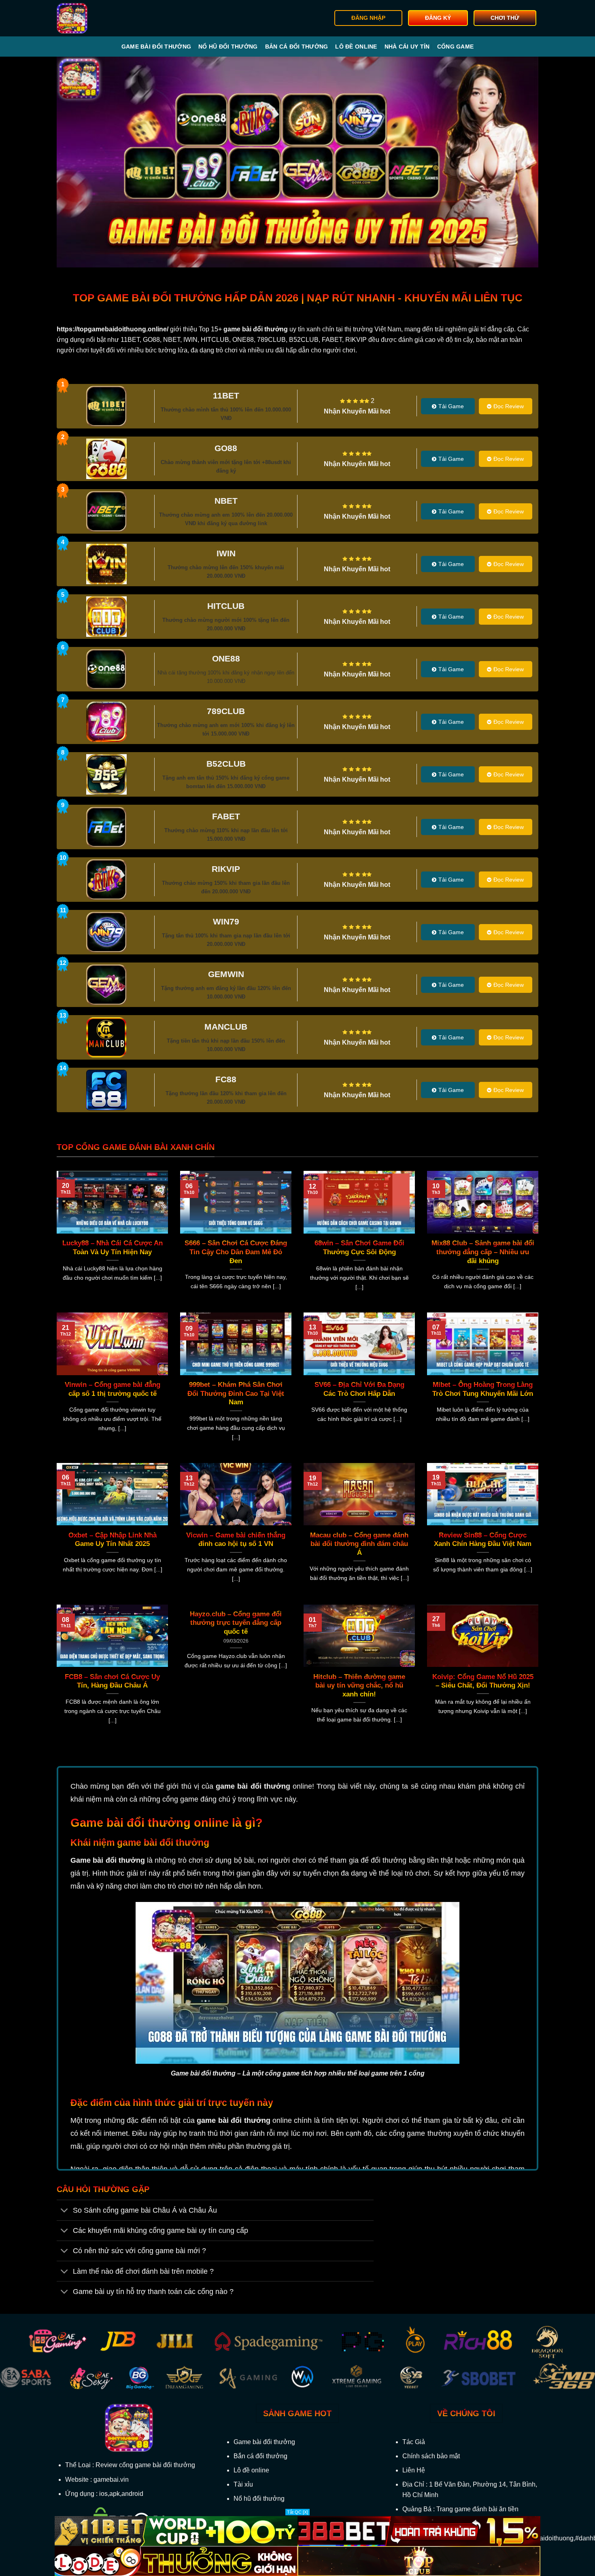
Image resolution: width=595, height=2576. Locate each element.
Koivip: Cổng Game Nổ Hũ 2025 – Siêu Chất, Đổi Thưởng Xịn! (483, 1681)
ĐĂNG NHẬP (368, 18)
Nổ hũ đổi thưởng (228, 47)
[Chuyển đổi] (65, 2211)
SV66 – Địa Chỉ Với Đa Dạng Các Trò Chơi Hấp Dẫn (359, 1389)
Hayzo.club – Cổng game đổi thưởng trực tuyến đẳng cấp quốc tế (236, 1623)
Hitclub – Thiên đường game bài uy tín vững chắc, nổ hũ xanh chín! (359, 1686)
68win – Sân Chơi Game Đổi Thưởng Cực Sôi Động (359, 1248)
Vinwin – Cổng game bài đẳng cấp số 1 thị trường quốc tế (113, 1389)
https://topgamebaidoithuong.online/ (113, 329)
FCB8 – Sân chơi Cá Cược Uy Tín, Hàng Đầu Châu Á (112, 1681)
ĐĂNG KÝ (438, 18)
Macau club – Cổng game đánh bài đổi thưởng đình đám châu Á (359, 1544)
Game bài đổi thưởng (156, 47)
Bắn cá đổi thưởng (297, 47)
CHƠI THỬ (505, 18)
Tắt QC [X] (297, 2512)
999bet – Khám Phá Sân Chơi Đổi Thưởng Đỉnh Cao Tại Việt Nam (236, 1393)
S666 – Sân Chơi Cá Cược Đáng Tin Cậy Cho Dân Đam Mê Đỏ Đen (236, 1252)
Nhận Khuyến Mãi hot (357, 411)
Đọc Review (509, 406)
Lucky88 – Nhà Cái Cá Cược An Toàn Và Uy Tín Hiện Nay (113, 1248)
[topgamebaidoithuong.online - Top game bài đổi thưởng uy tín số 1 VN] (98, 18)
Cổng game (456, 47)
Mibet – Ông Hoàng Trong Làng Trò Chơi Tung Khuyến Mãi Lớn (483, 1389)
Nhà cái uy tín (407, 47)
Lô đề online (356, 47)
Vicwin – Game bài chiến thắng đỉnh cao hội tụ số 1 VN (236, 1540)
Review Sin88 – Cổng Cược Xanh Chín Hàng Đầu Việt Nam (483, 1540)
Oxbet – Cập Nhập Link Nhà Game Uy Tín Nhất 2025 (113, 1540)
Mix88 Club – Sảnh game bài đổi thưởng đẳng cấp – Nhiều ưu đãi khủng (483, 1252)
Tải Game (451, 406)
